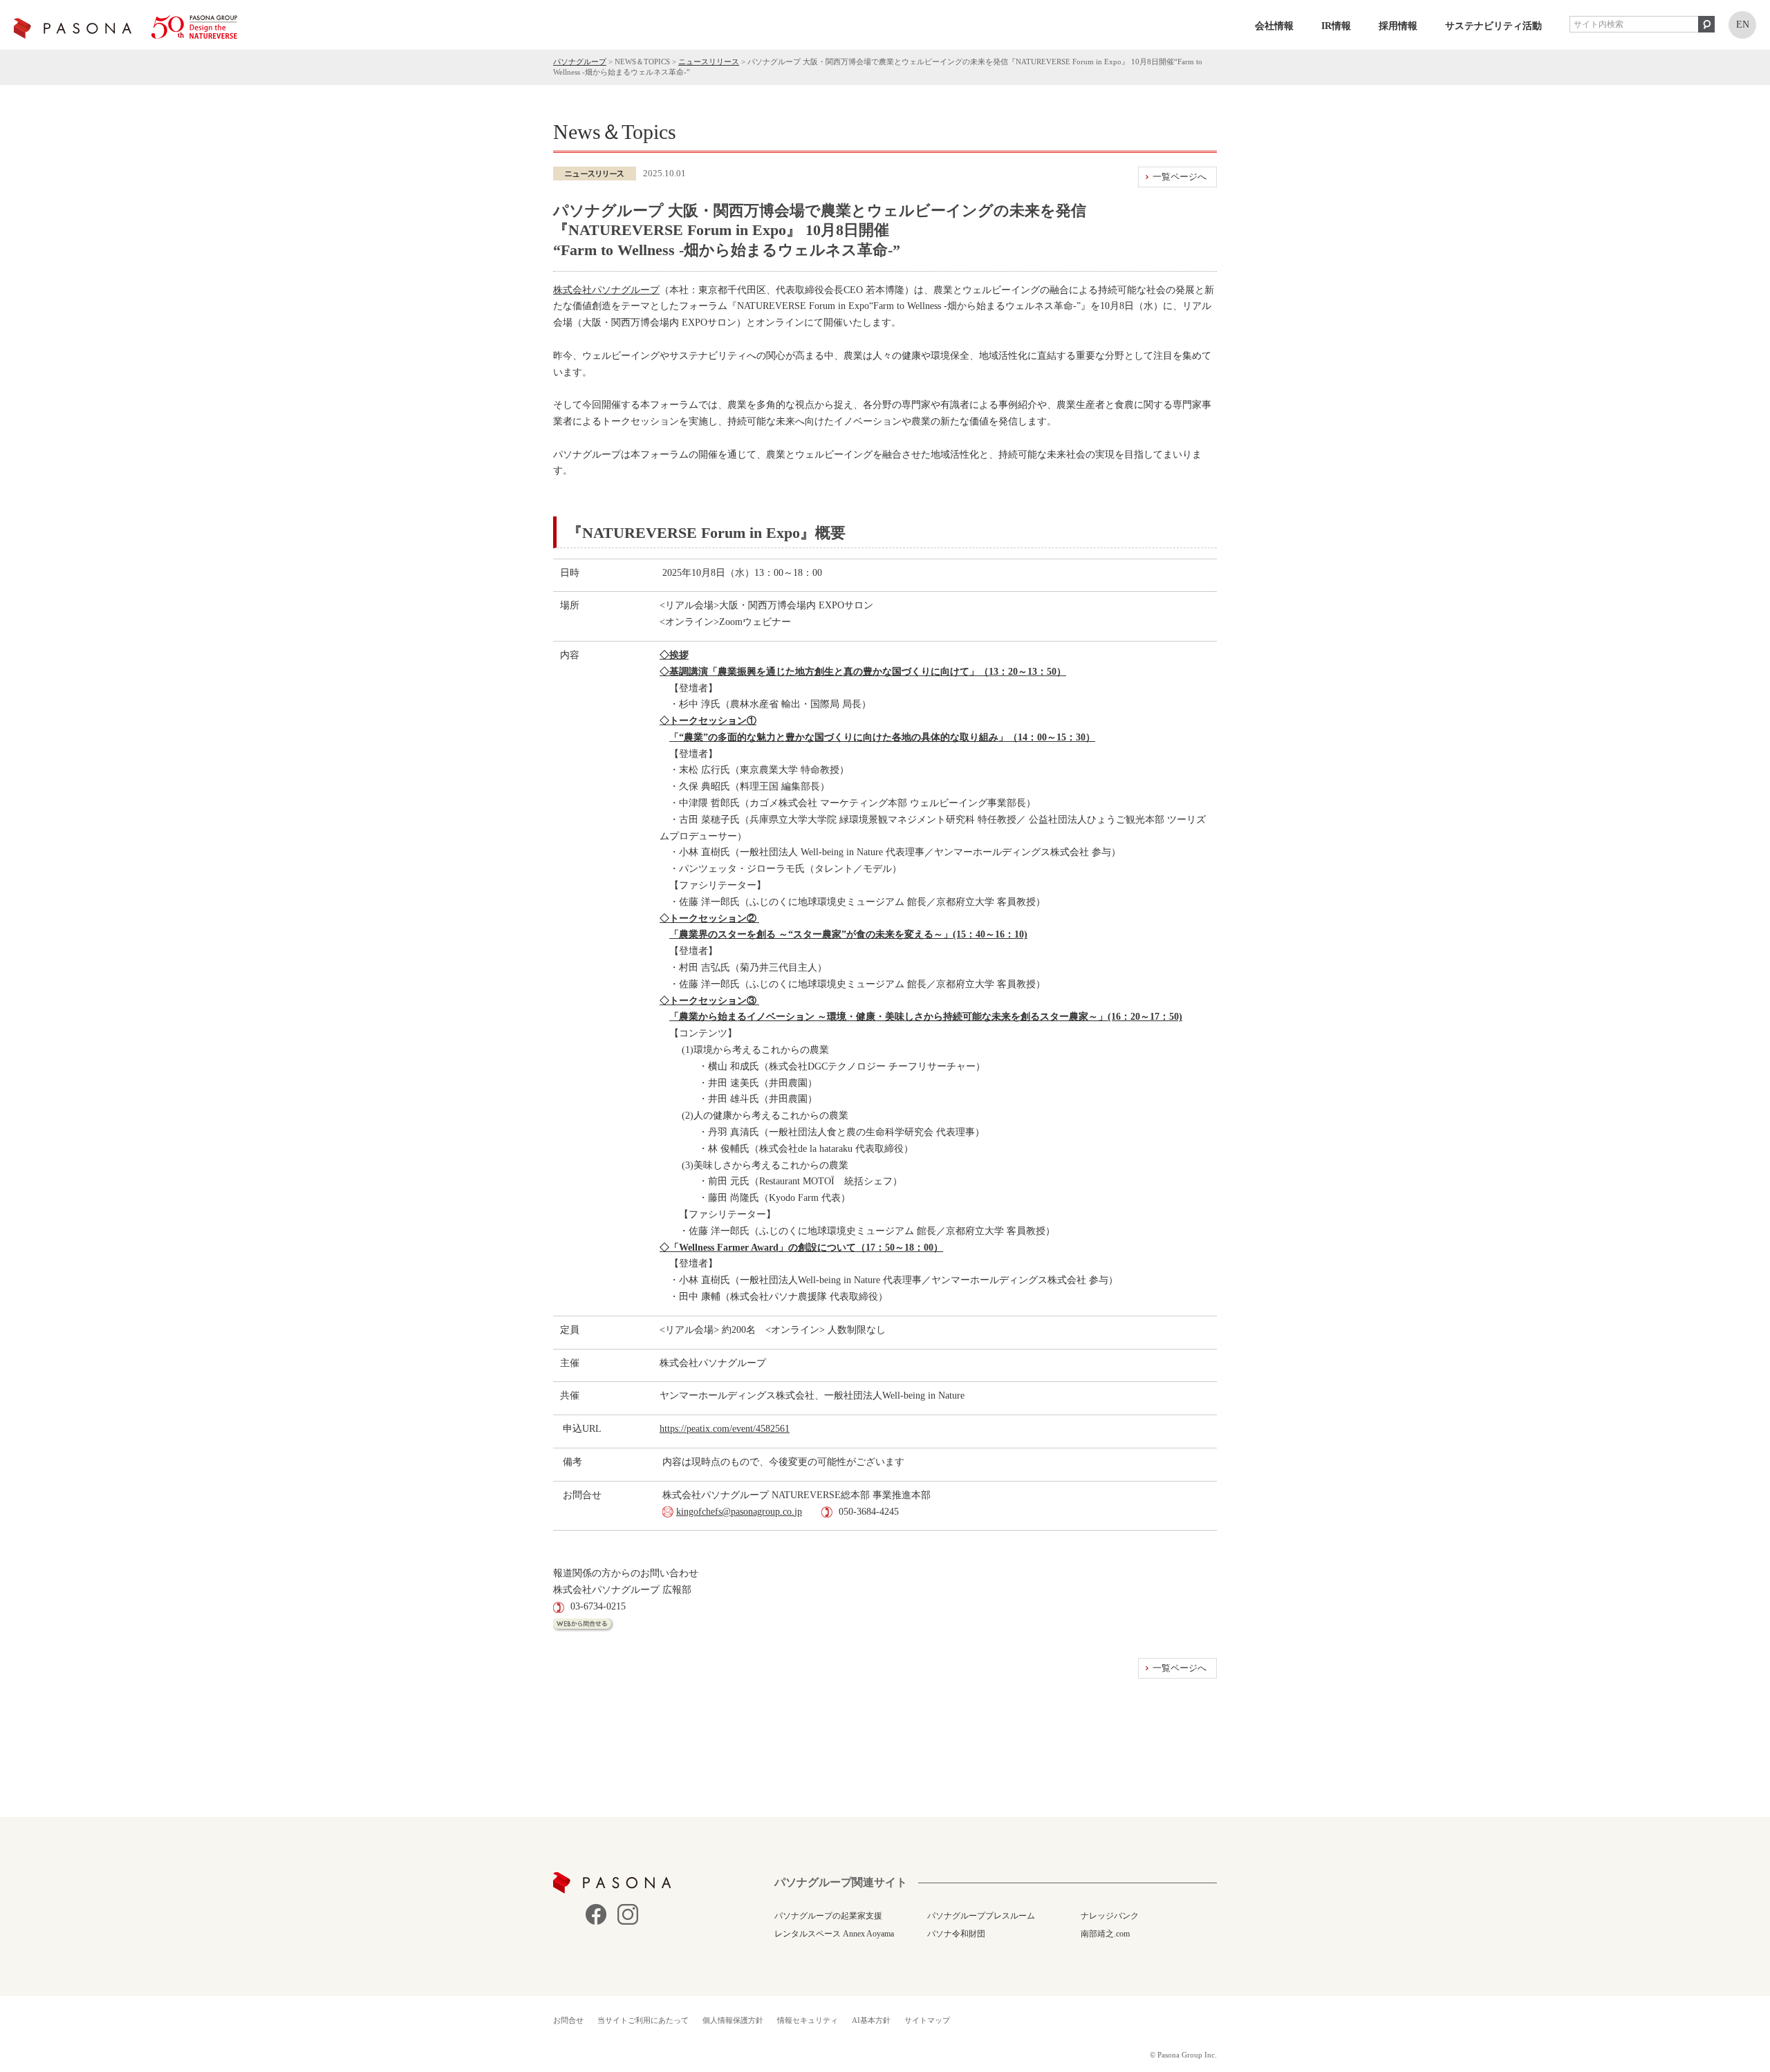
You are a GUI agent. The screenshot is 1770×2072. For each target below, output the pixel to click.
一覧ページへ (1180, 177)
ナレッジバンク (1110, 1916)
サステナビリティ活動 (1493, 26)
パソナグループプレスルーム (981, 1916)
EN (1743, 25)
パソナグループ (580, 62)
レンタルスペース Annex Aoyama (834, 1934)
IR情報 (1336, 26)
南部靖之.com (1105, 1934)
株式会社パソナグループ (606, 290)
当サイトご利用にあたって (643, 2020)
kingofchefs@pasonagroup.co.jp (739, 1512)
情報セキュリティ (808, 2020)
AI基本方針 (871, 2020)
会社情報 (1274, 26)
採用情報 (1398, 26)
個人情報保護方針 (733, 2020)
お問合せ (568, 2020)
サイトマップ (927, 2020)
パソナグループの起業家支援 (828, 1916)
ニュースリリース (709, 62)
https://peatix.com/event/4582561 (725, 1429)
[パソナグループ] (125, 27)
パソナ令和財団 (956, 1934)
